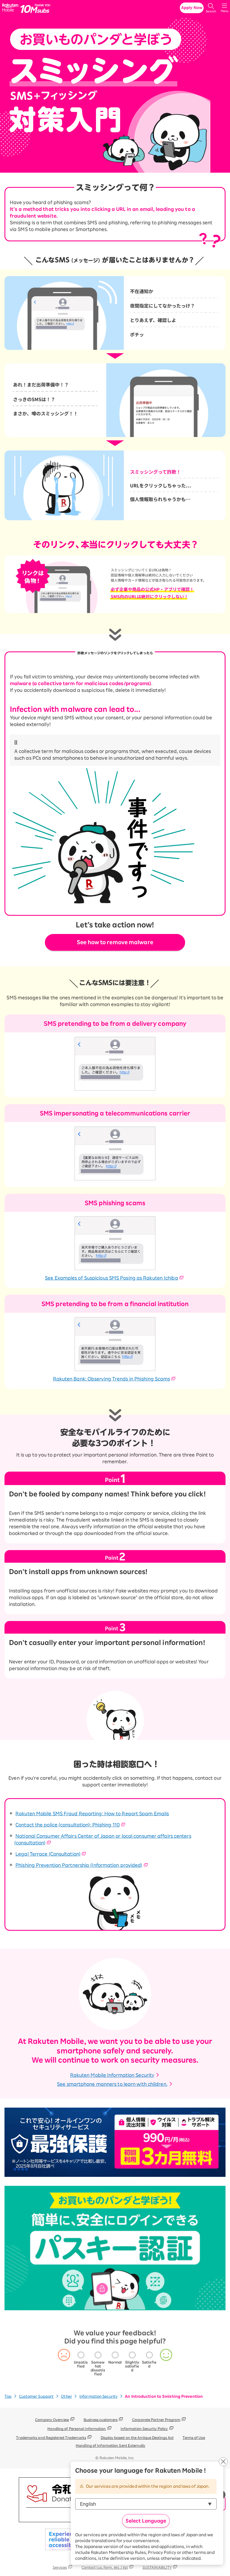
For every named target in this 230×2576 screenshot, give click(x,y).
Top (8, 2396)
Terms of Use (194, 2438)
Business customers (101, 2420)
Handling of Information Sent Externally (111, 2445)
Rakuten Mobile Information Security (112, 2075)
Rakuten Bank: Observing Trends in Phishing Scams (112, 1379)
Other (66, 2396)
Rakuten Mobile (11, 8)
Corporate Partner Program (156, 2420)
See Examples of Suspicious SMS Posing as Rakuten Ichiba (111, 1278)
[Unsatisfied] (81, 2355)
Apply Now (192, 8)
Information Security (98, 2396)
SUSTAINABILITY (157, 2567)
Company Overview (52, 2420)
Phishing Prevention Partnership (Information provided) (79, 1865)
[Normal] (115, 2355)
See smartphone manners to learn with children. (112, 2084)
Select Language (146, 2521)
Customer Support (36, 2396)
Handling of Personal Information (77, 2429)
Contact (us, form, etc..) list (105, 2567)
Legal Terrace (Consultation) (48, 1854)
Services (60, 2567)
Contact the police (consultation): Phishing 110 (68, 1825)
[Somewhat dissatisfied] (98, 2355)
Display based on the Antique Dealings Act (137, 2438)
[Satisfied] (149, 2355)
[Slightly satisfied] (132, 2355)
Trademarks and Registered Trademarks (51, 2438)
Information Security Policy (144, 2429)
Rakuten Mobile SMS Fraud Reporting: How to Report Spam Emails (92, 1814)
